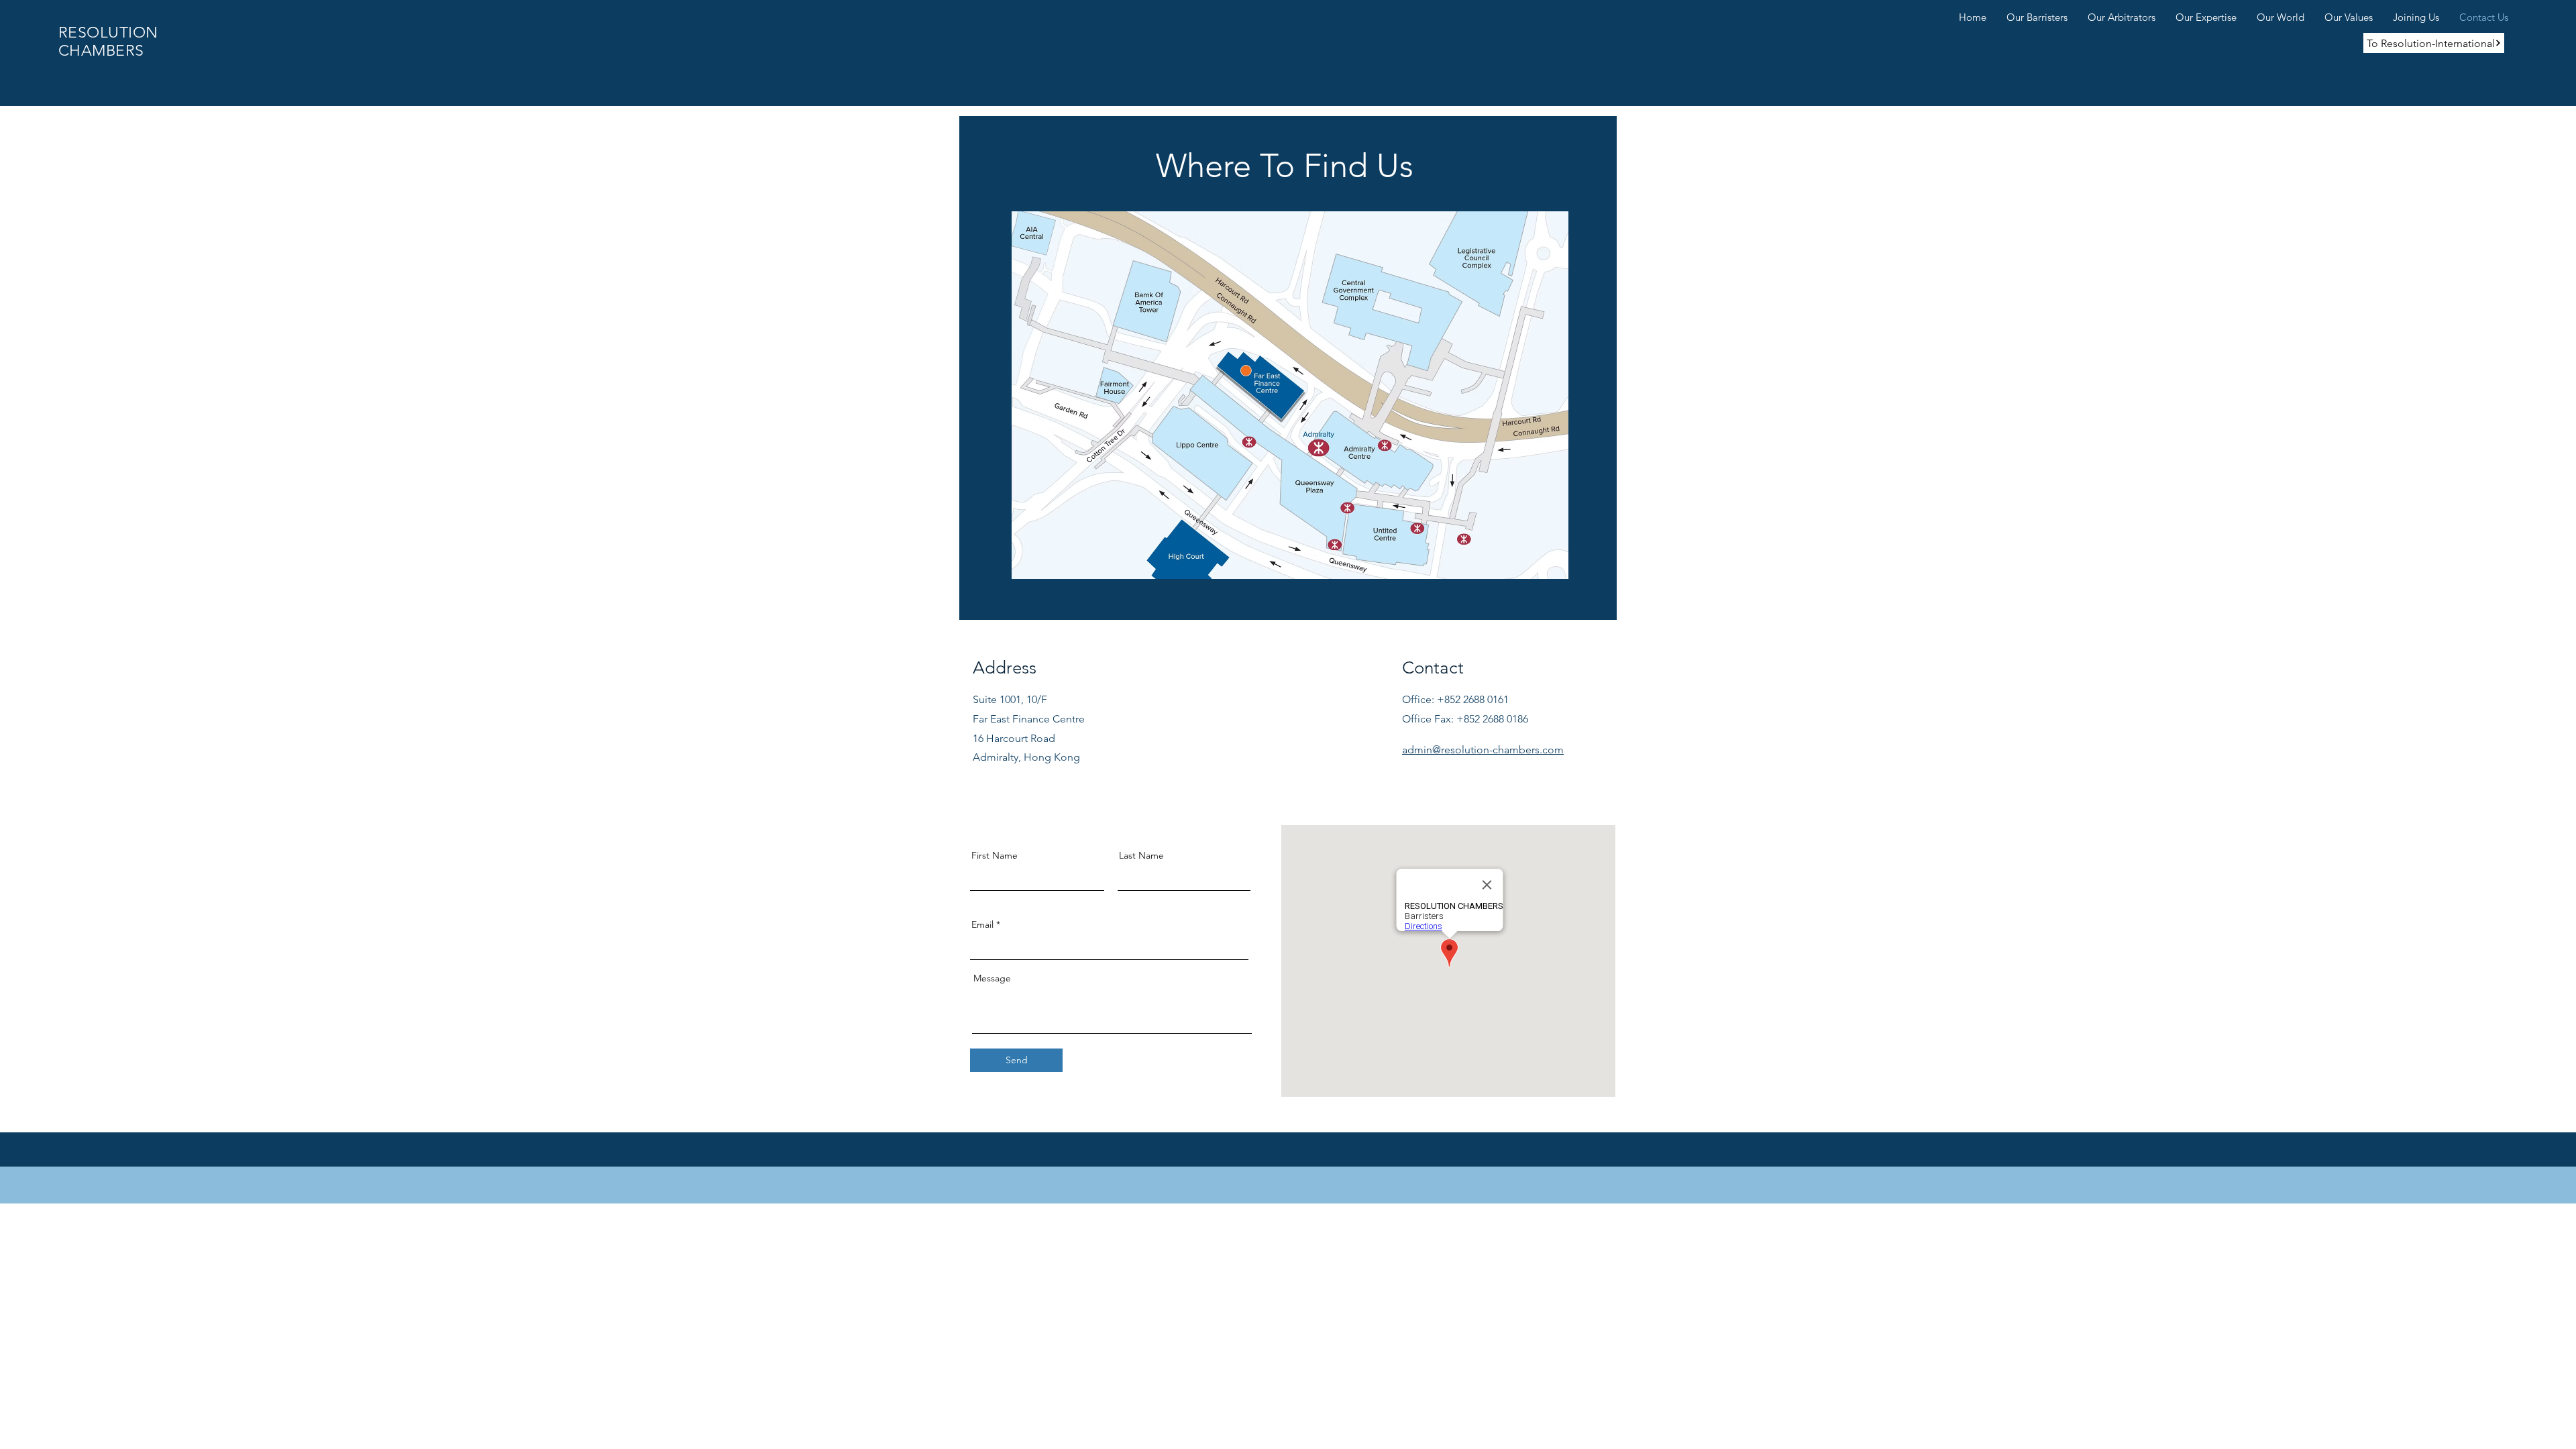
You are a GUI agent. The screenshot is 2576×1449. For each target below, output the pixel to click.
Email (982, 924)
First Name (995, 855)
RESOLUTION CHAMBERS (108, 42)
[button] (2037, 15)
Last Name (1141, 855)
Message (992, 978)
